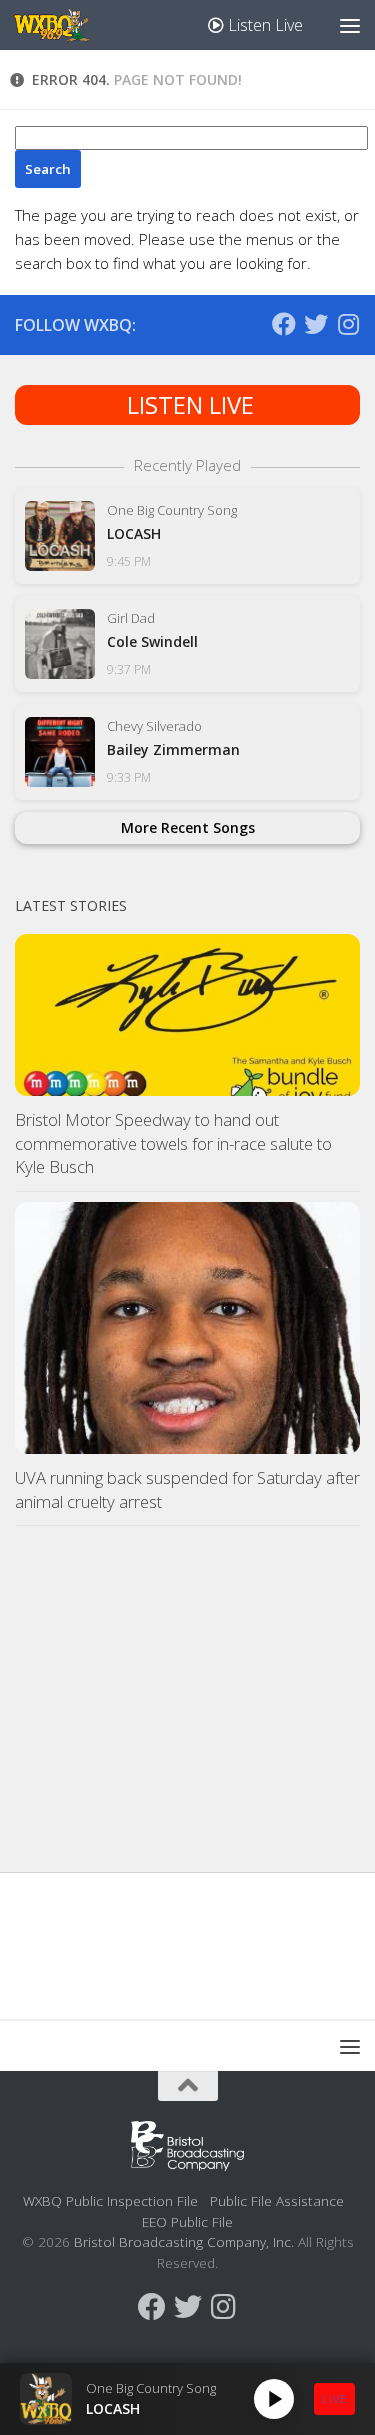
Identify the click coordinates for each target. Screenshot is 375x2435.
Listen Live (263, 25)
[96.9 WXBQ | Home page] (64, 25)
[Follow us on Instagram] (348, 324)
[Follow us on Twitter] (316, 324)
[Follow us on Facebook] (284, 324)
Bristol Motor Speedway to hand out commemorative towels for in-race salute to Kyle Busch (173, 1143)
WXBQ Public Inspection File (110, 2200)
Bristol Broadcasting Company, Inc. (184, 2241)
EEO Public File (187, 2221)
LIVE (334, 2398)
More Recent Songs (188, 827)
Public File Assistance (277, 2200)
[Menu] (350, 25)
